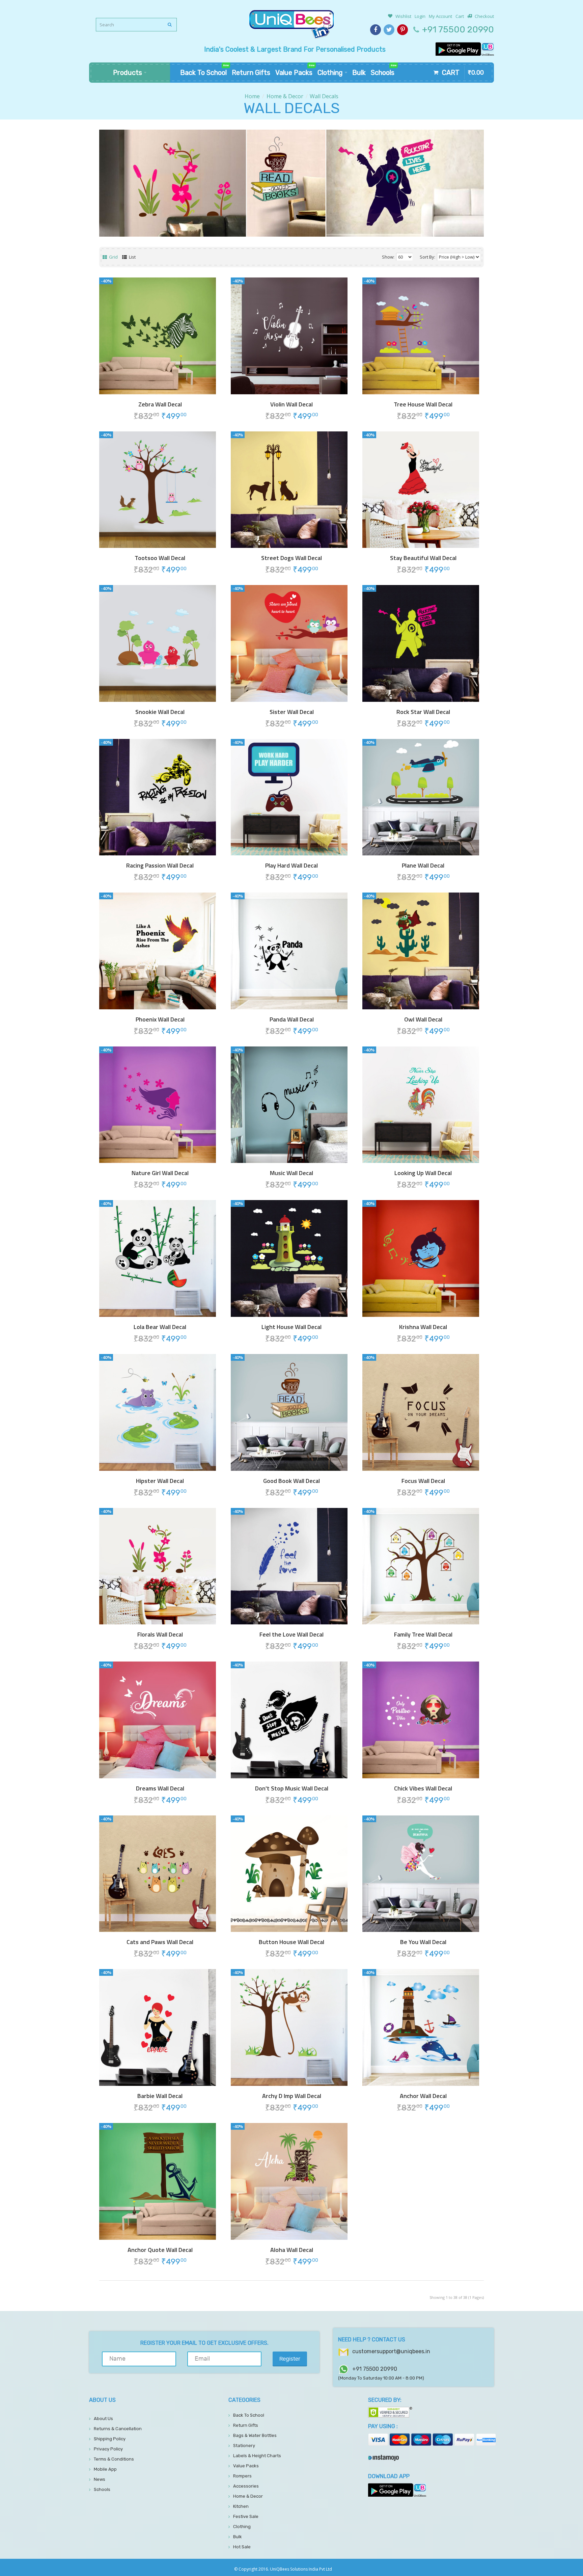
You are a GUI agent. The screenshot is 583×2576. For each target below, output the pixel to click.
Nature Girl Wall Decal (160, 1173)
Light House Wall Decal (291, 1327)
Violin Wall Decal (291, 404)
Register (290, 2359)
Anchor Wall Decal (423, 2096)
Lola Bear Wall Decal (160, 1327)
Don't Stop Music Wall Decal (292, 1788)
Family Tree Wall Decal (423, 1635)
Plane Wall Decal (423, 866)
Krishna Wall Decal (423, 1327)
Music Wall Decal (291, 1173)
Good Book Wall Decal (291, 1481)
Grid (113, 257)
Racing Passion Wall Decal (160, 866)
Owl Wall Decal (423, 1019)
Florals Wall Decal (160, 1635)
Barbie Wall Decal (160, 2096)
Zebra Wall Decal (160, 404)
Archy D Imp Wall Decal (292, 2096)
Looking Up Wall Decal (423, 1173)
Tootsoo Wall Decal (160, 558)
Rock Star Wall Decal (423, 712)
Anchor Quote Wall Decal (160, 2250)
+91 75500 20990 (458, 30)
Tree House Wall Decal (423, 404)
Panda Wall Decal (292, 1019)
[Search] (170, 25)
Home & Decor (285, 96)
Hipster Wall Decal (160, 1481)
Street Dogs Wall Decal (291, 558)
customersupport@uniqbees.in (391, 2351)
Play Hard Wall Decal (291, 866)
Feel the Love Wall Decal (291, 1635)
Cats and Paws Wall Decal (160, 1942)
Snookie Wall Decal (160, 712)
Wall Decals (324, 96)
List (132, 257)
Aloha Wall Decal (292, 2250)
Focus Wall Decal (423, 1481)
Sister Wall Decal (292, 712)
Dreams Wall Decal (160, 1788)
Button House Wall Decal (291, 1942)
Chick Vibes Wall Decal (423, 1788)
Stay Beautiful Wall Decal (423, 558)
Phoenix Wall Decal (160, 1019)
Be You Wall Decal (423, 1942)
